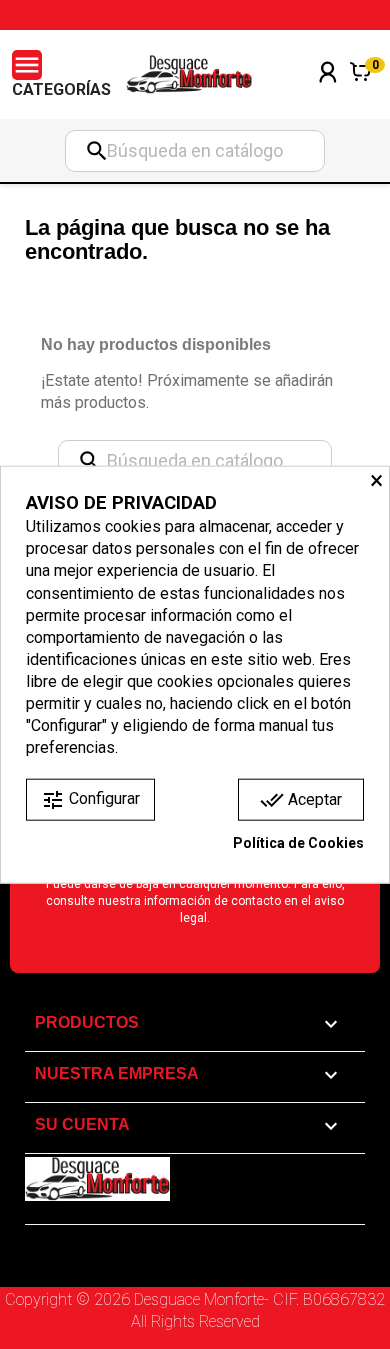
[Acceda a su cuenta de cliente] (328, 98)
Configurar (90, 800)
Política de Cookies (298, 843)
